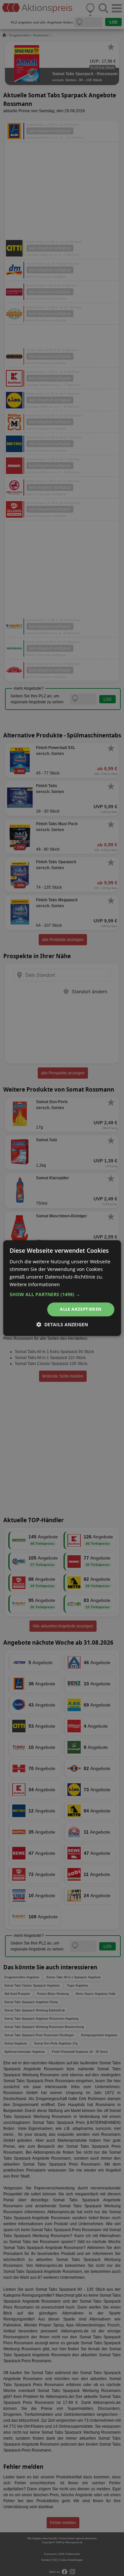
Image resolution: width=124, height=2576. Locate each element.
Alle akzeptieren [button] (81, 1309)
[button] (62, 1295)
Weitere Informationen (35, 1284)
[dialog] (62, 1288)
